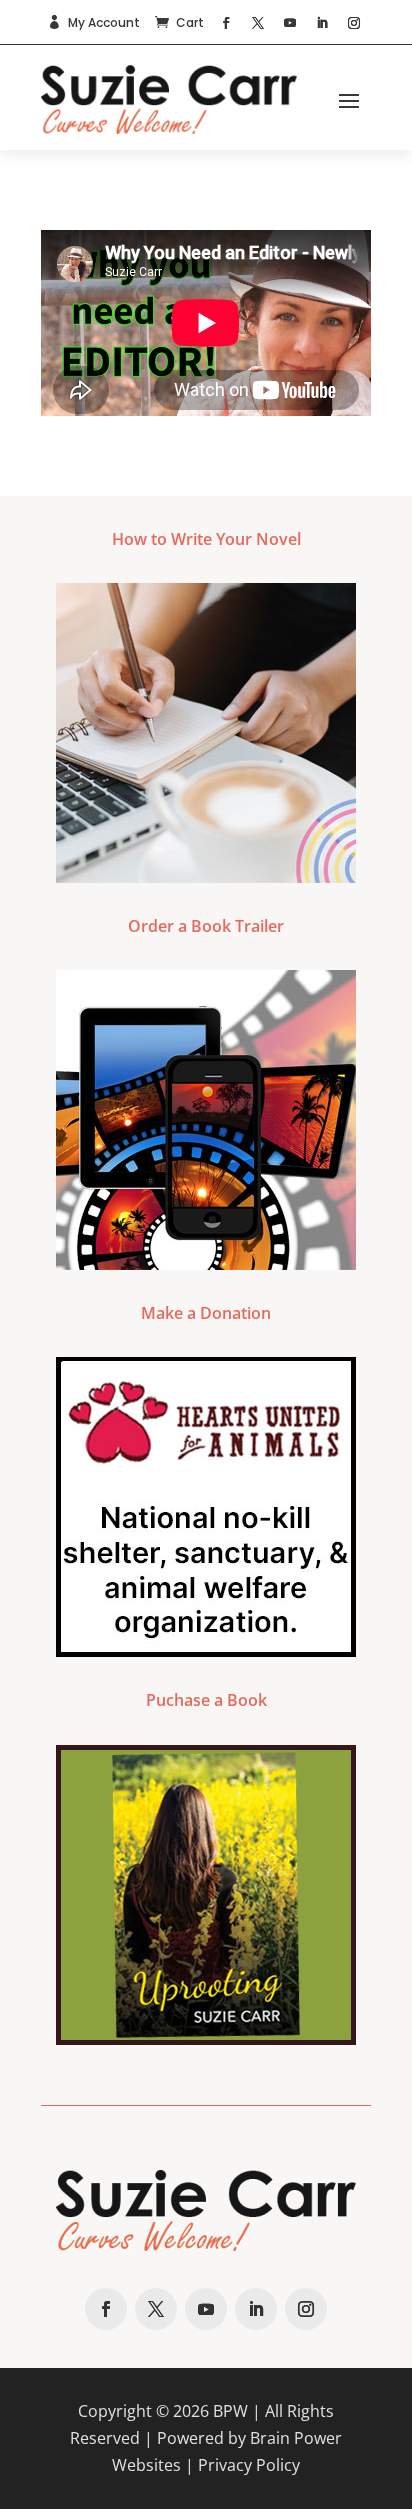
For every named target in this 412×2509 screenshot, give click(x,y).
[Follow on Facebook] (226, 23)
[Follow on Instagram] (354, 23)
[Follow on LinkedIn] (322, 23)
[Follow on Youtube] (290, 23)
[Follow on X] (258, 23)
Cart (190, 22)
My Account (104, 22)
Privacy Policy (249, 2465)
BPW (230, 2411)
